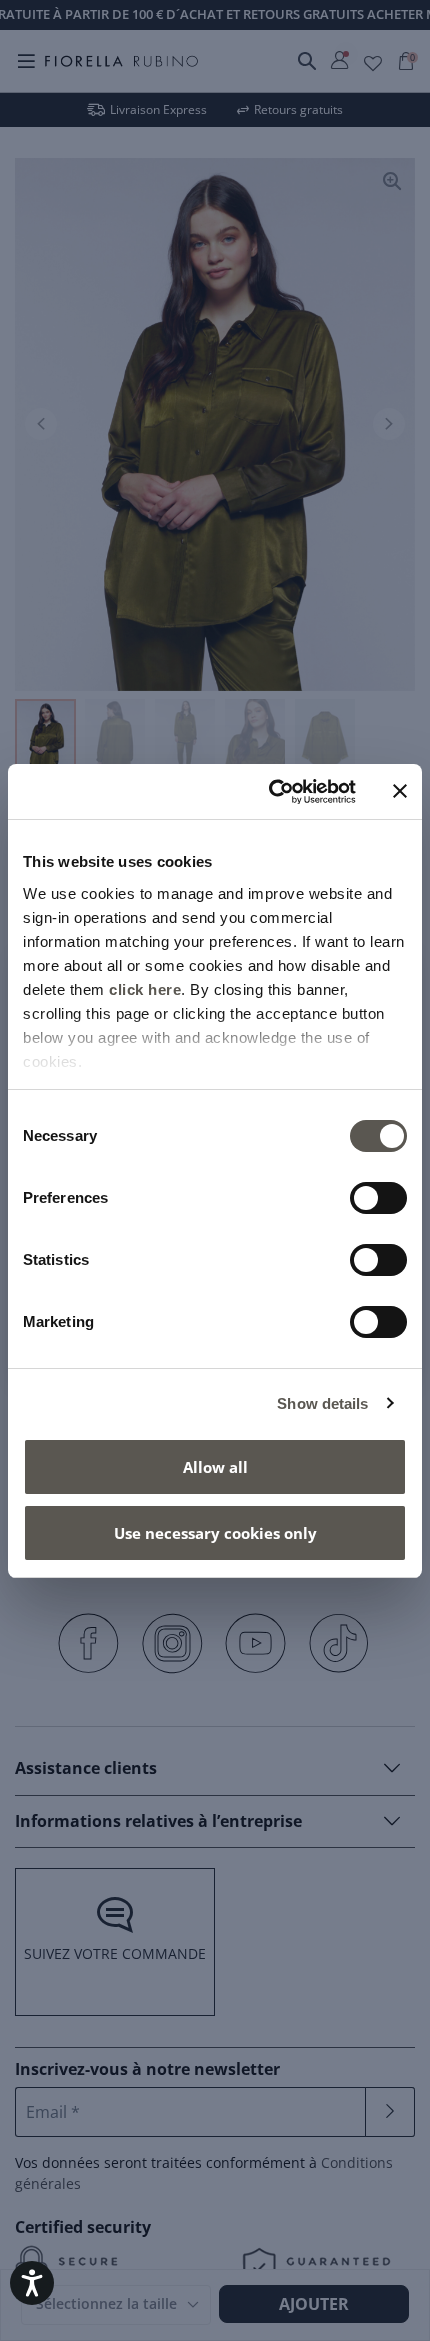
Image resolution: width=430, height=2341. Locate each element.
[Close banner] (400, 791)
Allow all (215, 1467)
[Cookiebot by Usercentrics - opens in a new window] (270, 792)
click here (145, 989)
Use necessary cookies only (215, 1533)
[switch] (378, 1198)
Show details (322, 1403)
